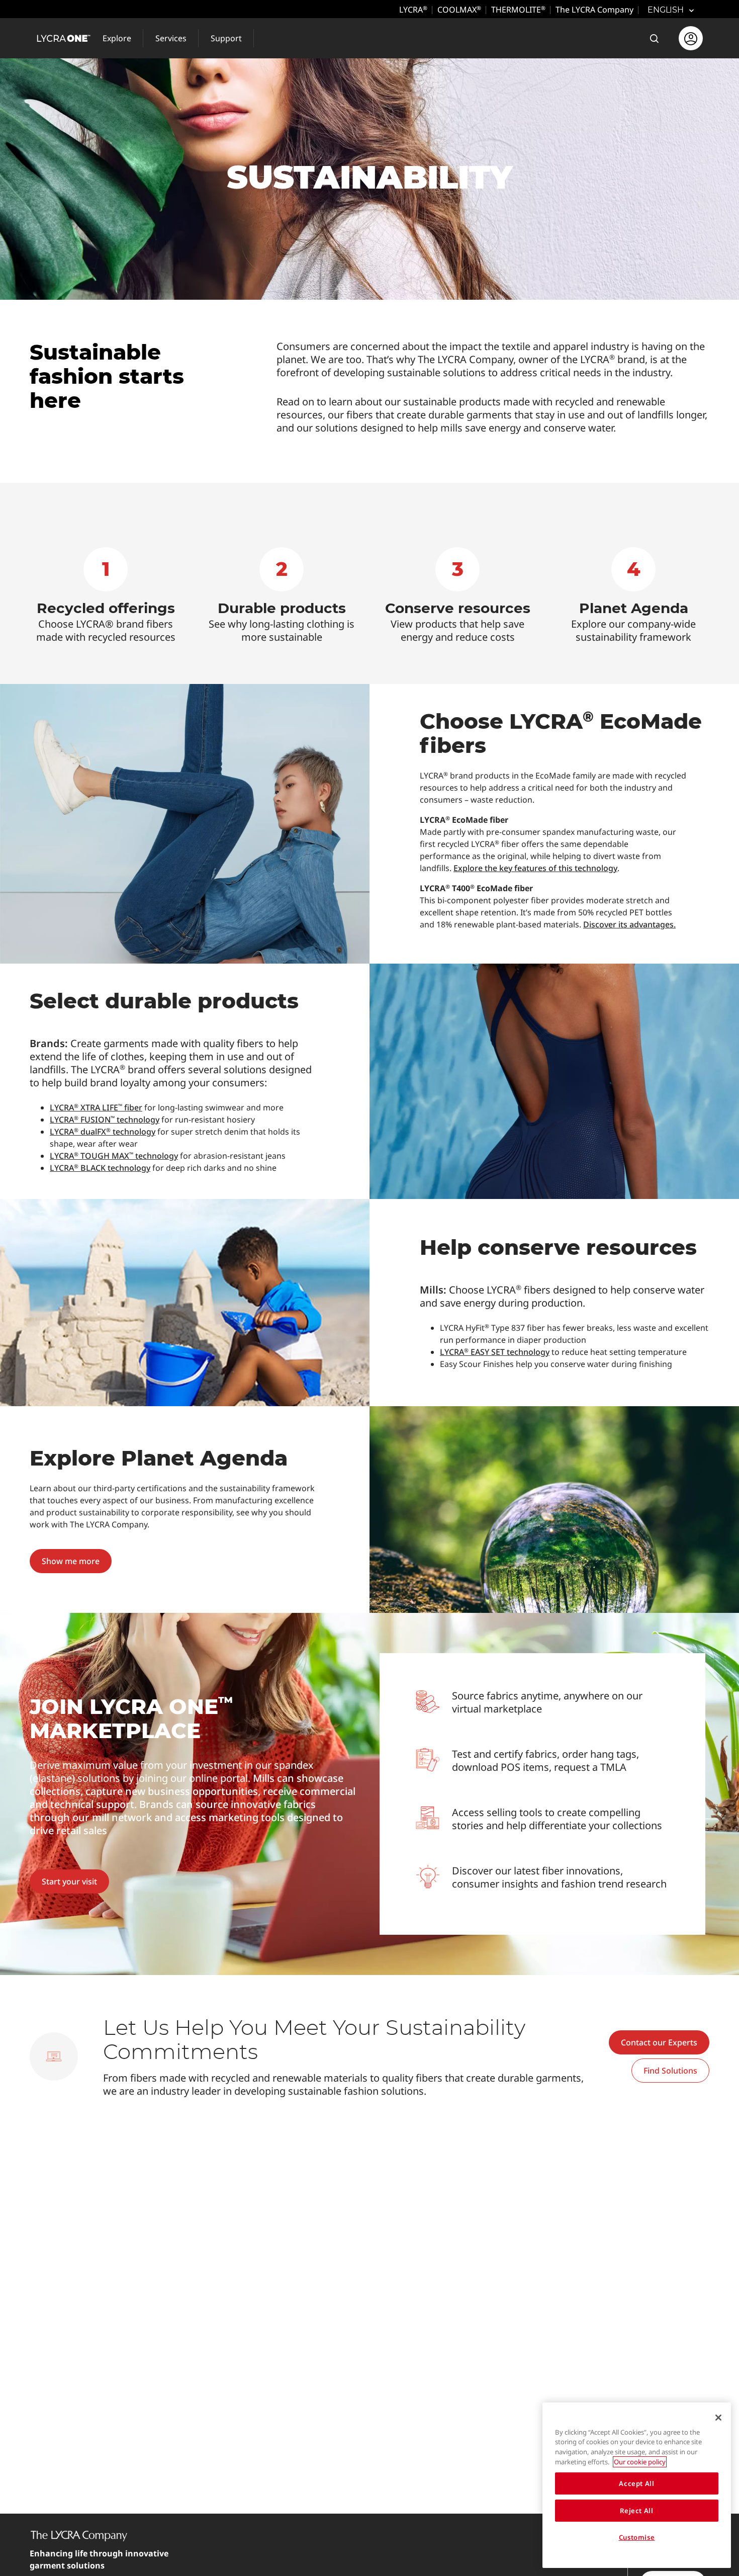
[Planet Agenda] (633, 595)
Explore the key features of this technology (535, 868)
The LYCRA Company (594, 10)
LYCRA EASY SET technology (495, 1352)
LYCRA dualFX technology (103, 1132)
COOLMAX (459, 10)
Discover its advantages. (629, 924)
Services (171, 38)
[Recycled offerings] (106, 595)
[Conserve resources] (457, 595)
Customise (637, 2537)
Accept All (637, 2483)
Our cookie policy (640, 2462)
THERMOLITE (518, 10)
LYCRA (413, 10)
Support (226, 38)
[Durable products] (282, 595)
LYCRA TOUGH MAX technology (114, 1156)
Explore (117, 38)
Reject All (637, 2511)
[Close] (718, 2418)
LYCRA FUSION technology (105, 1120)
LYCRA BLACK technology (100, 1168)
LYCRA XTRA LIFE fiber (96, 1107)
